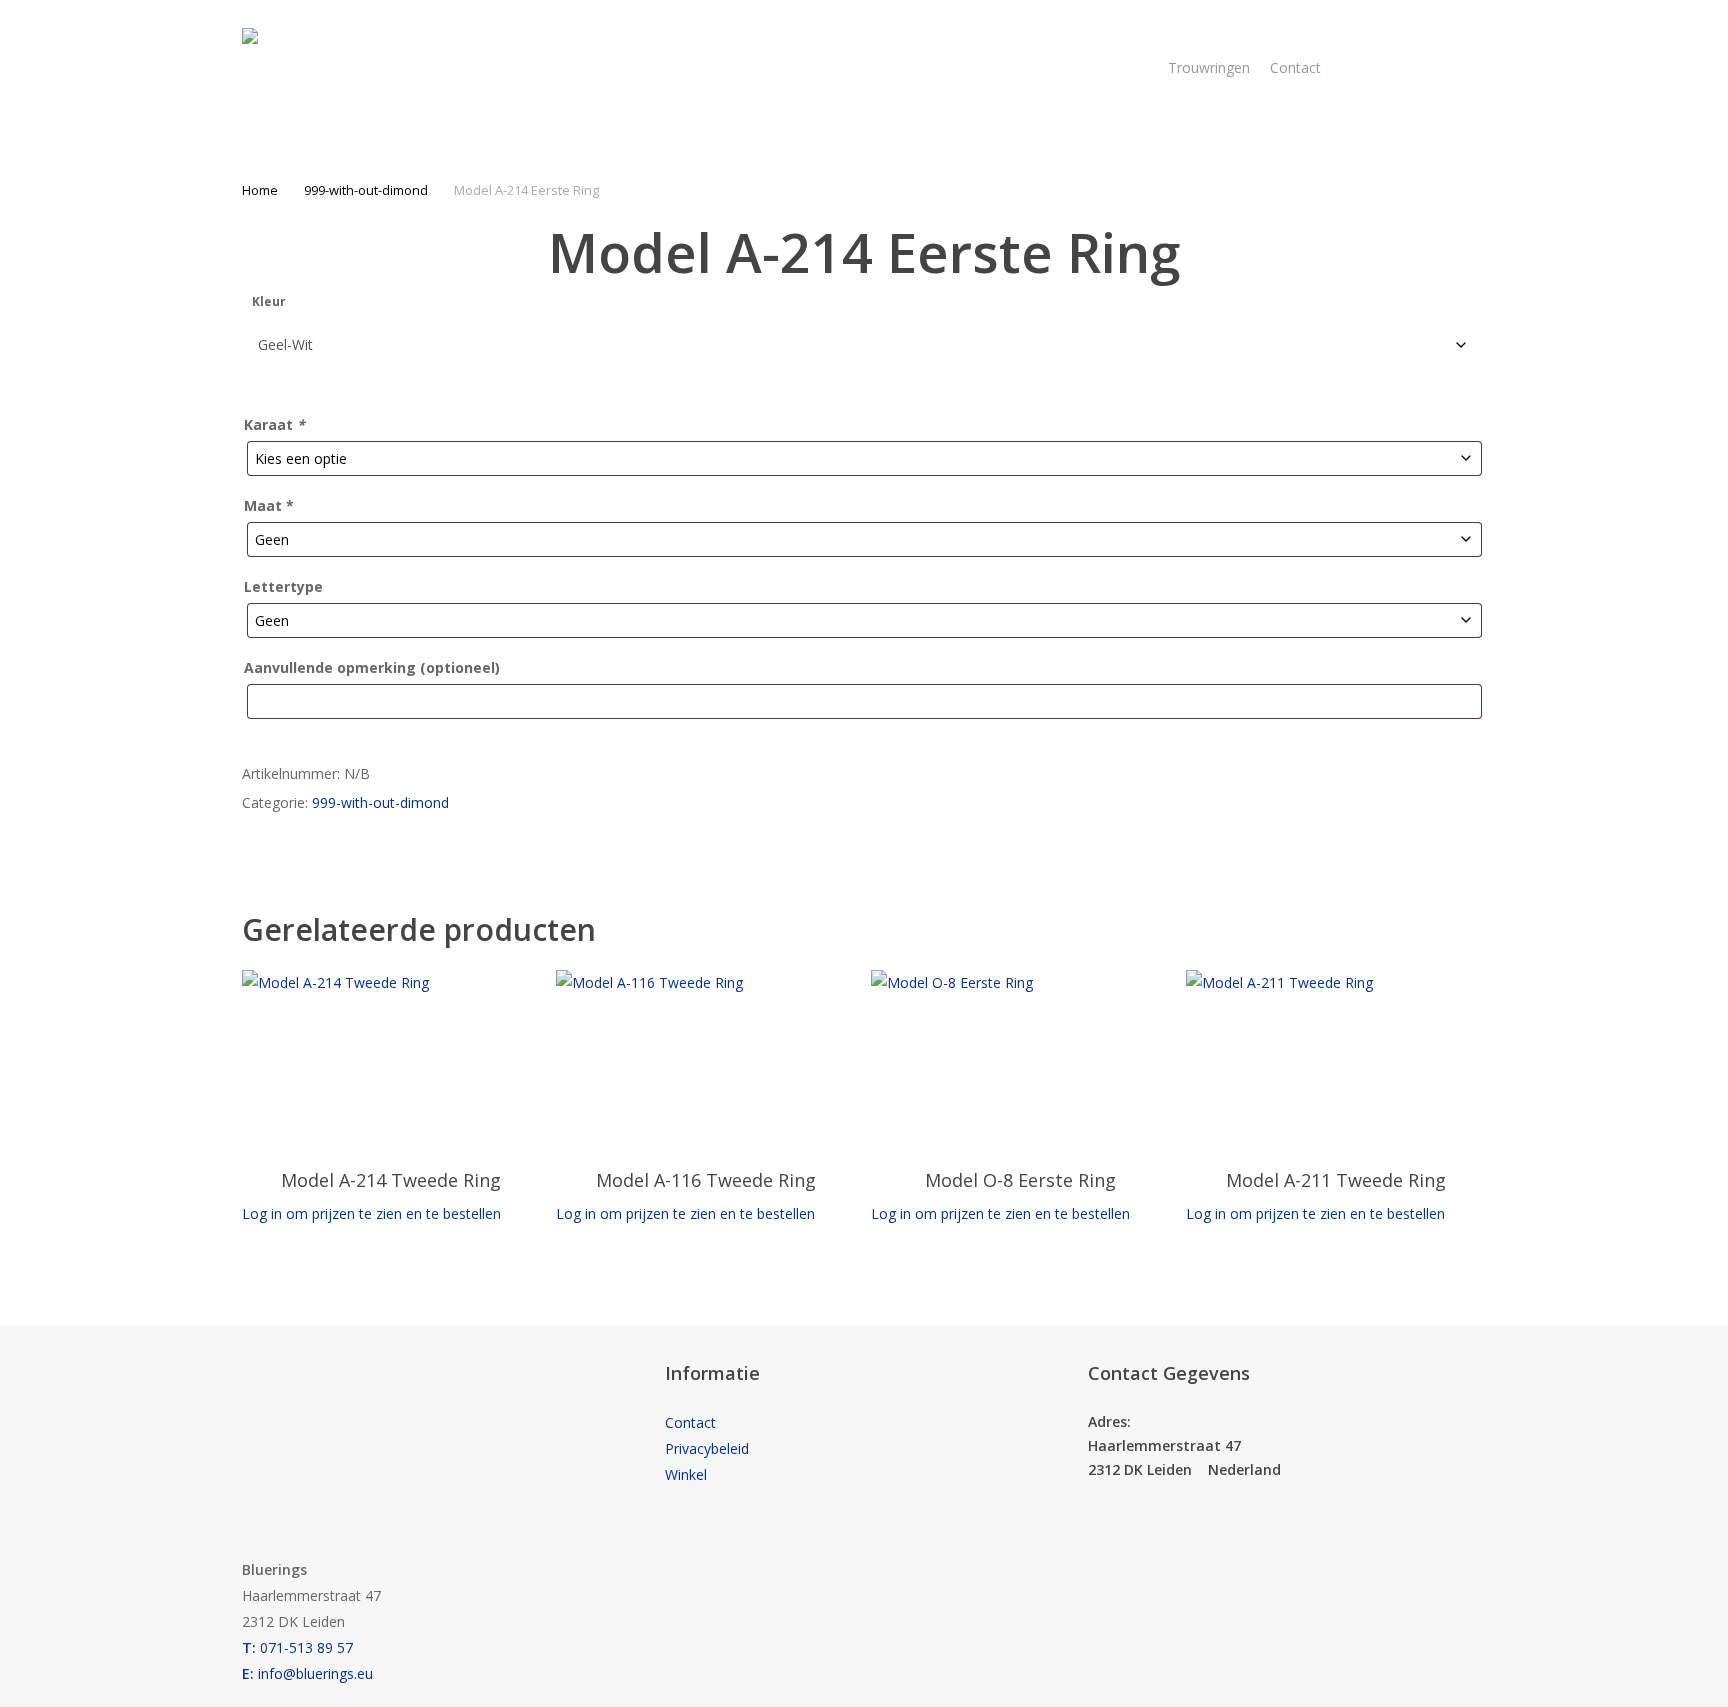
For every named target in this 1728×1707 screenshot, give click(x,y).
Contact (690, 1422)
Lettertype (283, 586)
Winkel (686, 1474)
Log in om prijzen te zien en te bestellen (371, 1213)
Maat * (269, 505)
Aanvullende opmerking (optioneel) (372, 667)
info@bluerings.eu (307, 1673)
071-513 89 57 (297, 1647)
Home (260, 190)
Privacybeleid (707, 1448)
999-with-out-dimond (366, 190)
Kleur (269, 301)
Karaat (274, 424)
